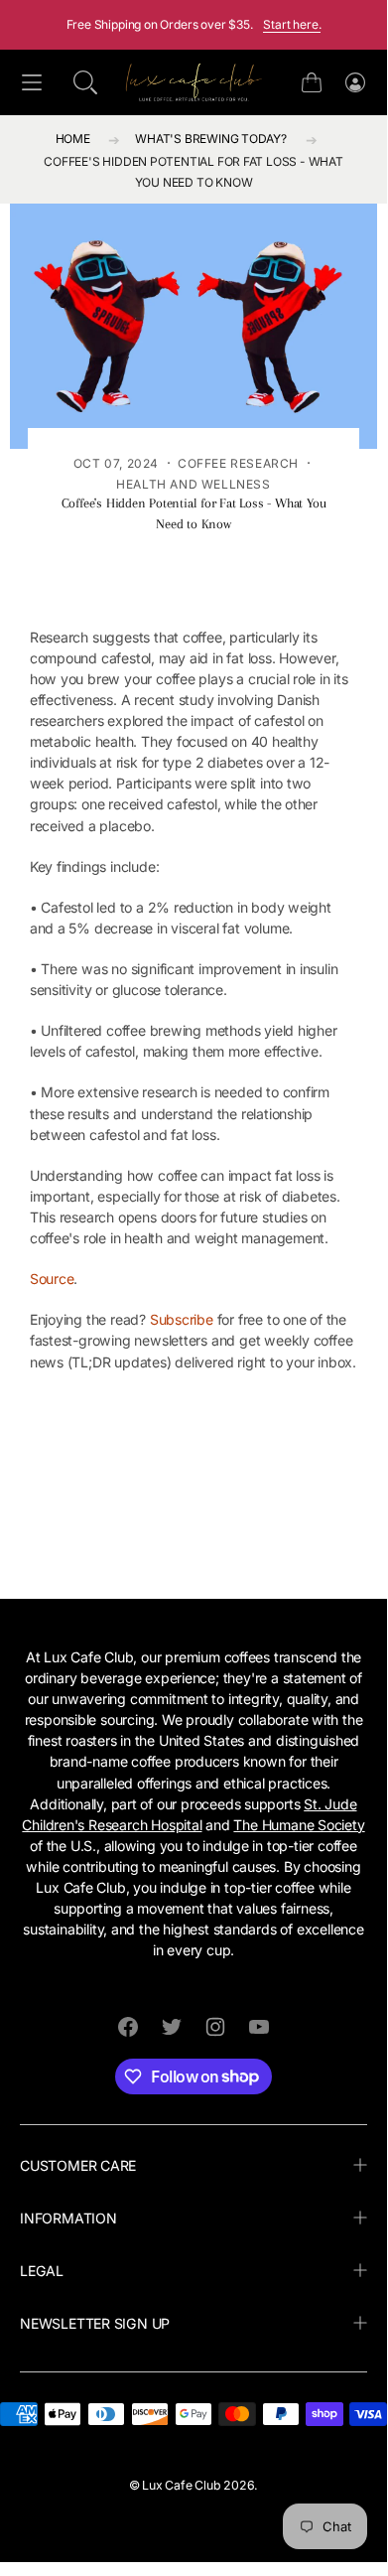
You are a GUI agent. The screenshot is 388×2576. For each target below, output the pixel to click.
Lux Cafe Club (181, 2485)
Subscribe (182, 1319)
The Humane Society (299, 1825)
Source (52, 1279)
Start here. (292, 24)
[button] (85, 82)
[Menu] (32, 83)
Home (73, 139)
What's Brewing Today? (211, 139)
